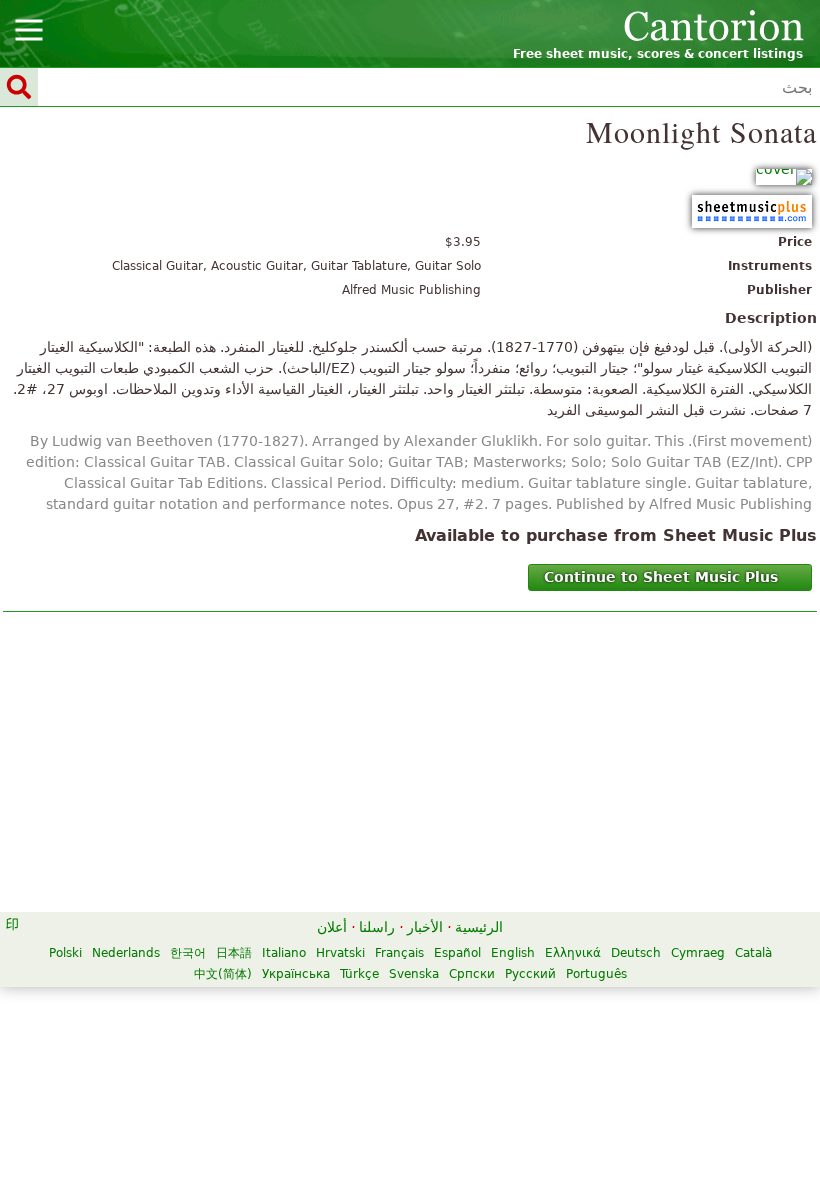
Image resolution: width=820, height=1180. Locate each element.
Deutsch (636, 953)
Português (596, 974)
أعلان (332, 927)
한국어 (188, 953)
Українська (296, 974)
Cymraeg (698, 953)
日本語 (234, 953)
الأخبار (425, 927)
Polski (65, 953)
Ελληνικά (573, 953)
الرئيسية (479, 927)
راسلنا (377, 927)
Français (399, 953)
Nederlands (126, 953)
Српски (472, 974)
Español (457, 953)
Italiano (284, 953)
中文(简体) (223, 974)
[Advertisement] (410, 767)
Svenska (414, 974)
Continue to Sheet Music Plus (661, 577)
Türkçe (359, 974)
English (513, 953)
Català (753, 953)
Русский (530, 974)
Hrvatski (340, 953)
